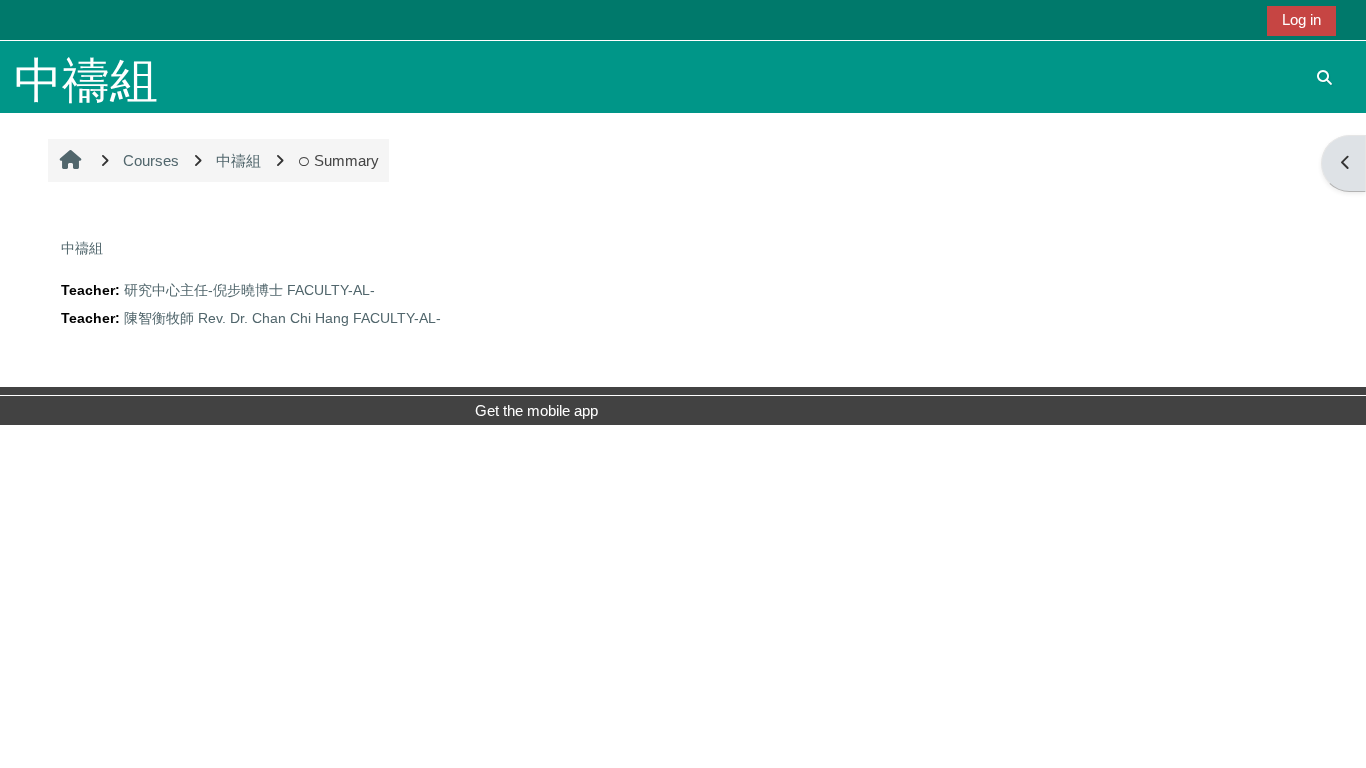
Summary (346, 160)
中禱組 (82, 248)
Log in (1301, 19)
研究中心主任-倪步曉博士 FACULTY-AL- (249, 290)
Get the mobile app (536, 410)
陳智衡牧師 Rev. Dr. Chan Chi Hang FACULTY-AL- (282, 318)
